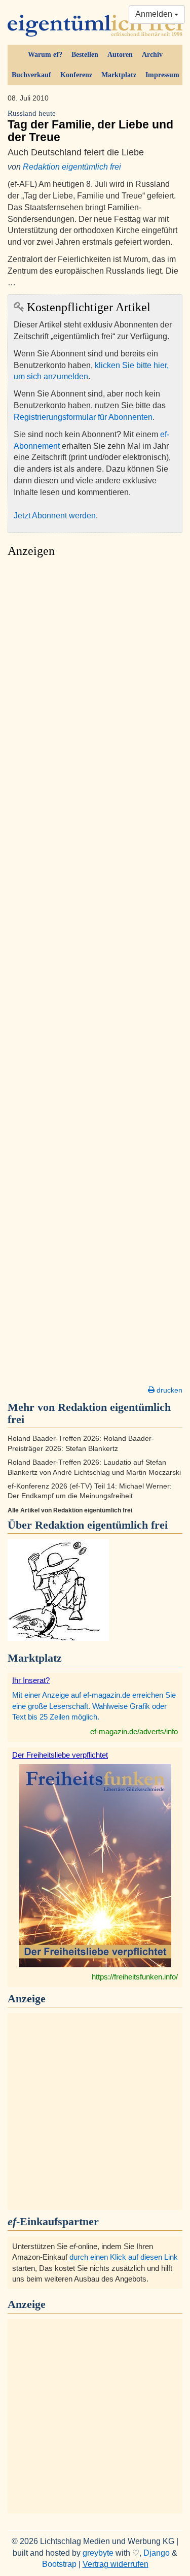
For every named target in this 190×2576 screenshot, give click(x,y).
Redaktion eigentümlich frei (72, 167)
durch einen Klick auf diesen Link (124, 2257)
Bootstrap (59, 2564)
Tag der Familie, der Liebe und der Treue (90, 126)
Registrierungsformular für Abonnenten (83, 417)
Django (157, 2553)
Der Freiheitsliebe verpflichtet (60, 1755)
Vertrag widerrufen (116, 2564)
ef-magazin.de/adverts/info (134, 1731)
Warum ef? (45, 55)
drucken (168, 1390)
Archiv (152, 55)
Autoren (120, 55)
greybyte (98, 2553)
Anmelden (155, 14)
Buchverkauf (31, 75)
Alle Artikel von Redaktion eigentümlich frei (70, 1510)
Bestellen (85, 55)
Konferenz (76, 75)
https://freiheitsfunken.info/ (135, 1977)
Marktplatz (119, 75)
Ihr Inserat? (31, 1680)
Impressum (162, 75)
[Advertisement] (95, 975)
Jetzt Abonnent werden (55, 516)
